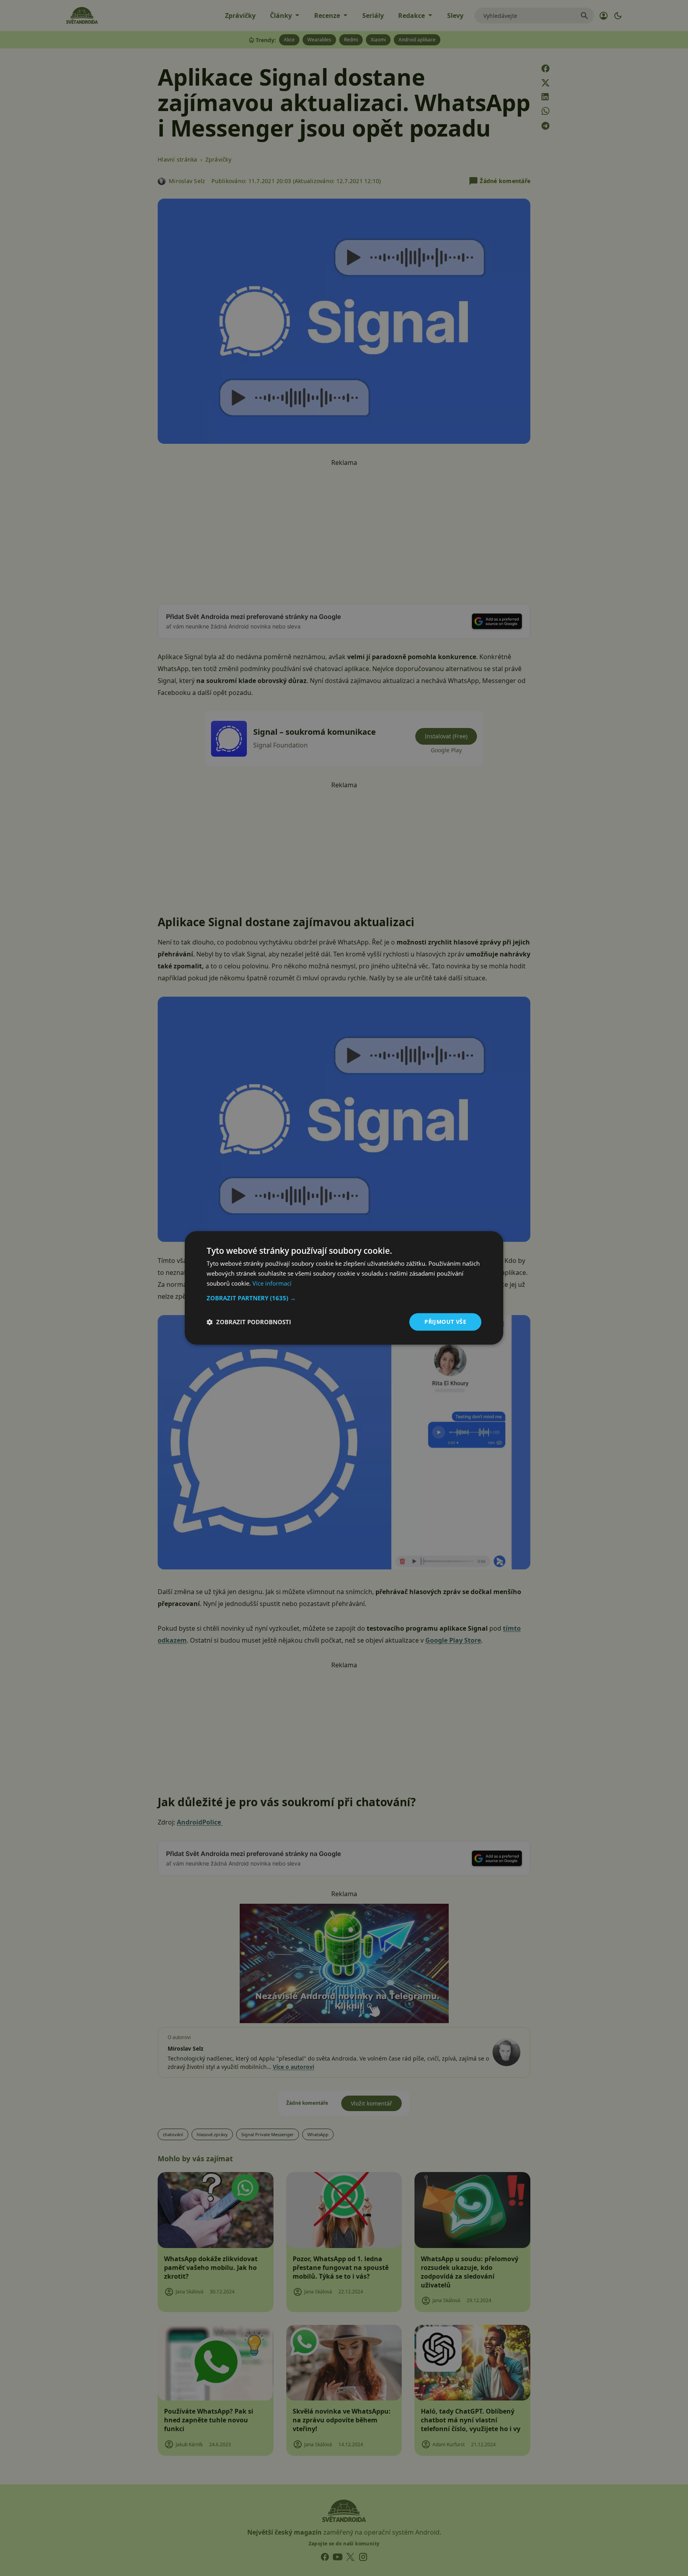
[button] (344, 1298)
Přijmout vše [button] (445, 1322)
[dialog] (344, 1288)
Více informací (272, 1283)
